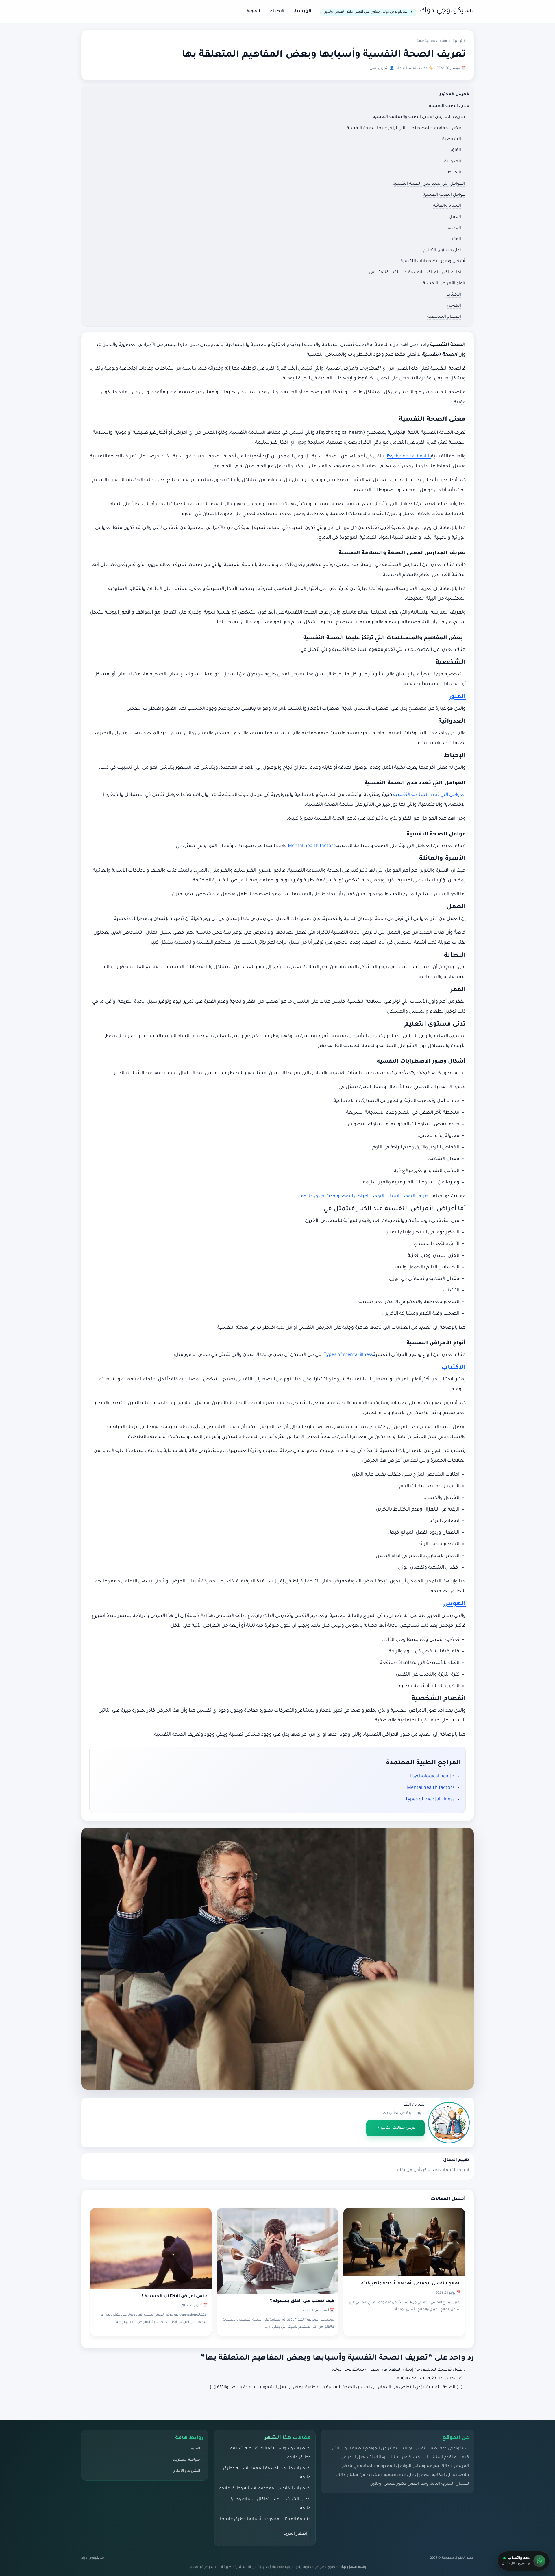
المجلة (253, 12)
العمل (455, 217)
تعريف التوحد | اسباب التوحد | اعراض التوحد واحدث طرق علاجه (365, 1196)
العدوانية (453, 162)
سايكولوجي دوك (447, 11)
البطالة (454, 228)
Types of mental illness (348, 1355)
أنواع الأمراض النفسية (444, 284)
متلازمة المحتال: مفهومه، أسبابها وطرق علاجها (265, 2520)
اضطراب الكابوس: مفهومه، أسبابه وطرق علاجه (265, 2489)
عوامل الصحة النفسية (444, 195)
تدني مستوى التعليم (442, 251)
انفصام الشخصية (444, 317)
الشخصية (452, 140)
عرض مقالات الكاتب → (395, 2128)
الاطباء (277, 12)
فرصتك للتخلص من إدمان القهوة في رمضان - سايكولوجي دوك (392, 2370)
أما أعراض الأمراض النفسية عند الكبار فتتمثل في (415, 273)
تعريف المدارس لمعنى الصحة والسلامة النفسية (419, 117)
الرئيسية (303, 12)
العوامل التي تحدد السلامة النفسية (429, 795)
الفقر (456, 240)
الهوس (454, 306)
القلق (456, 151)
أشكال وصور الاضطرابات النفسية (433, 262)
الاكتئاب (454, 295)
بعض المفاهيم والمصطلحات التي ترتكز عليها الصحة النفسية (406, 129)
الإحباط (454, 173)
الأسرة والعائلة (447, 206)
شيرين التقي (413, 2105)
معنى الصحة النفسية (449, 106)
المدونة (194, 2449)
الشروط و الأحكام (187, 2471)
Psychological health (409, 457)
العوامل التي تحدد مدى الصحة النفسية (429, 184)
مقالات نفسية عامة (432, 41)
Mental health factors (312, 846)
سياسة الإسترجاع (186, 2460)
